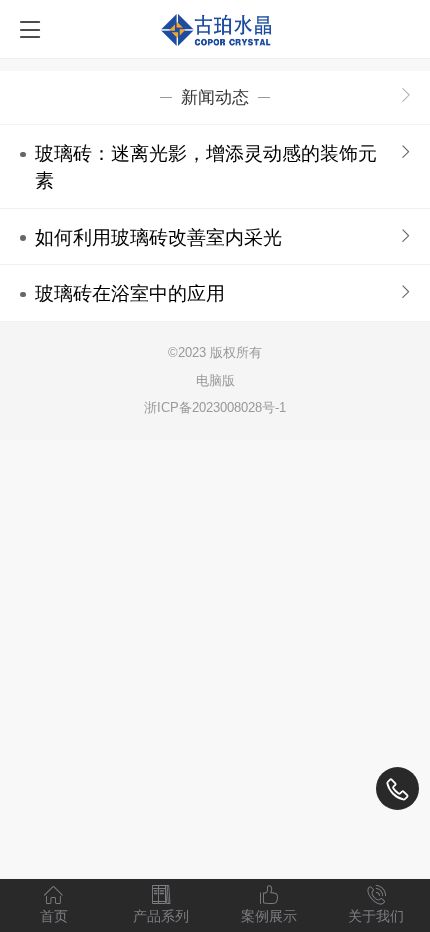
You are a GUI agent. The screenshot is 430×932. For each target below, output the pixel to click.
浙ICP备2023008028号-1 (215, 407)
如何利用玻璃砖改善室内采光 (158, 237)
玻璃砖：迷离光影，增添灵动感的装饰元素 (206, 167)
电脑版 (215, 380)
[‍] (406, 97)
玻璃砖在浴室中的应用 (130, 293)
